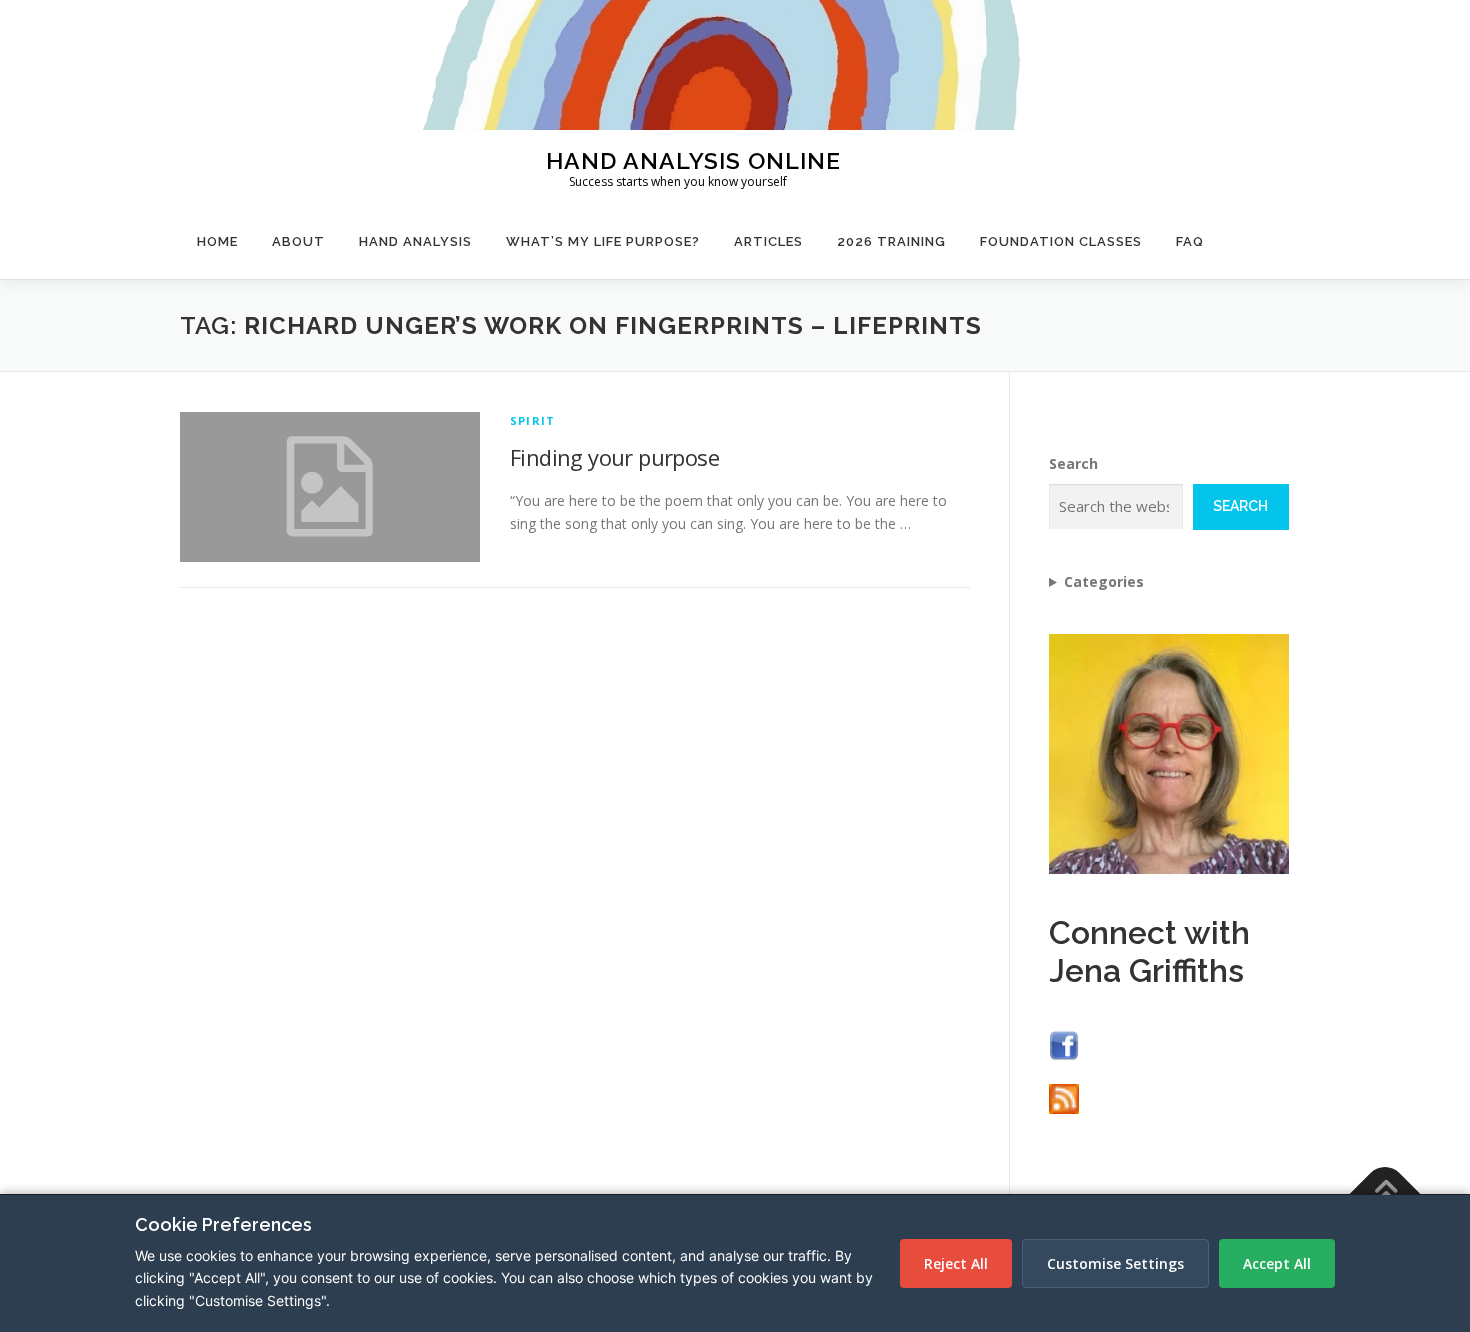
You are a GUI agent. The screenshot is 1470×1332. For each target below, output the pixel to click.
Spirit (532, 420)
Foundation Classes (1061, 241)
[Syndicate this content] (1064, 1097)
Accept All (1277, 1263)
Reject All (956, 1263)
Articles (768, 241)
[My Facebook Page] (1064, 1043)
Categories (1104, 581)
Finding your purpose (614, 457)
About (298, 241)
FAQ (1190, 241)
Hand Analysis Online (693, 159)
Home (217, 241)
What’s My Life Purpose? (603, 241)
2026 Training (891, 241)
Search (1073, 463)
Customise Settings (1115, 1263)
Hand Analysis (415, 241)
